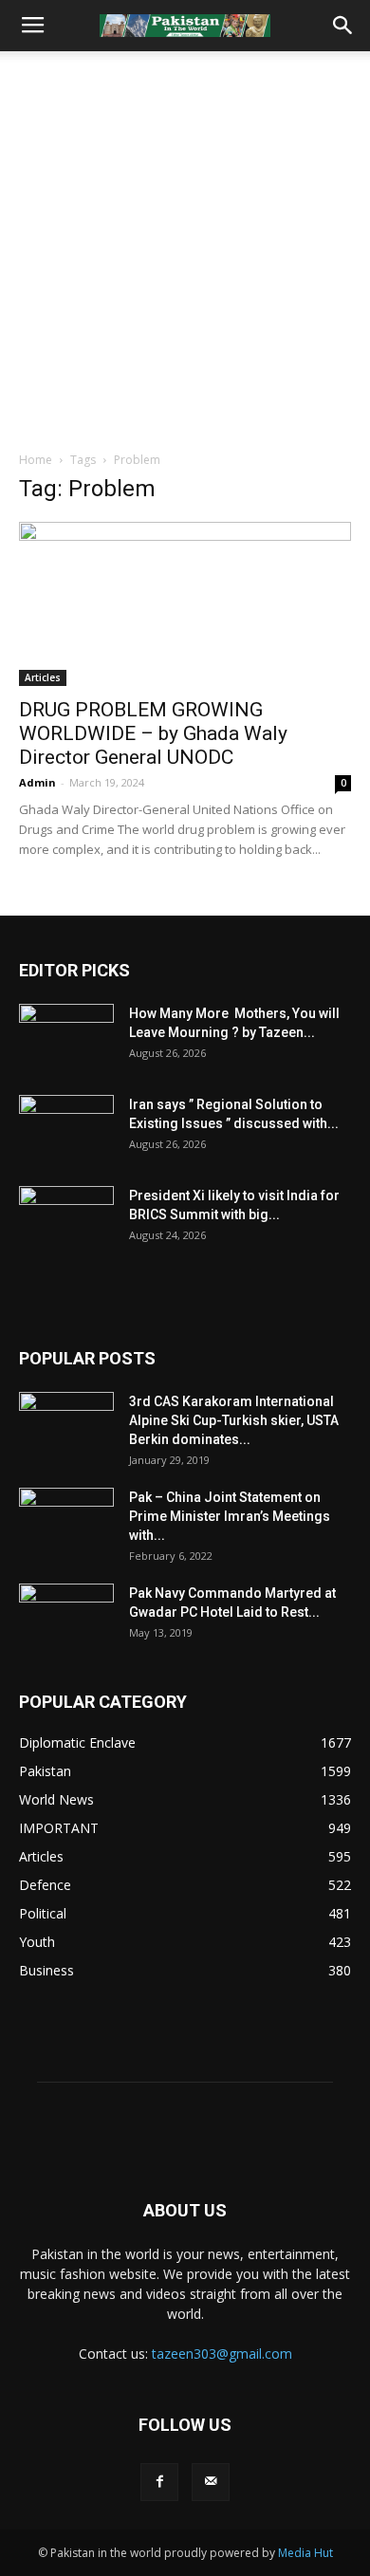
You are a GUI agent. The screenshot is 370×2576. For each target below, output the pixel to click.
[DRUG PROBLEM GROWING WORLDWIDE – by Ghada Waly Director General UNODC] (185, 604)
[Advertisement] (185, 246)
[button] (343, 26)
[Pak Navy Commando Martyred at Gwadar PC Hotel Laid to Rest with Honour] (66, 1617)
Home (36, 460)
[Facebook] (159, 2482)
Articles (43, 677)
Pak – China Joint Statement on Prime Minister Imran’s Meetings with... (230, 1516)
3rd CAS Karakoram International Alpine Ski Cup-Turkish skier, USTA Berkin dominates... (234, 1420)
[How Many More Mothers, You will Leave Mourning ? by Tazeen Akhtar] (66, 1037)
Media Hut (305, 2553)
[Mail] (211, 2482)
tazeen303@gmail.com (222, 2354)
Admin (37, 782)
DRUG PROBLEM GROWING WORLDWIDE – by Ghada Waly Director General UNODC (153, 733)
